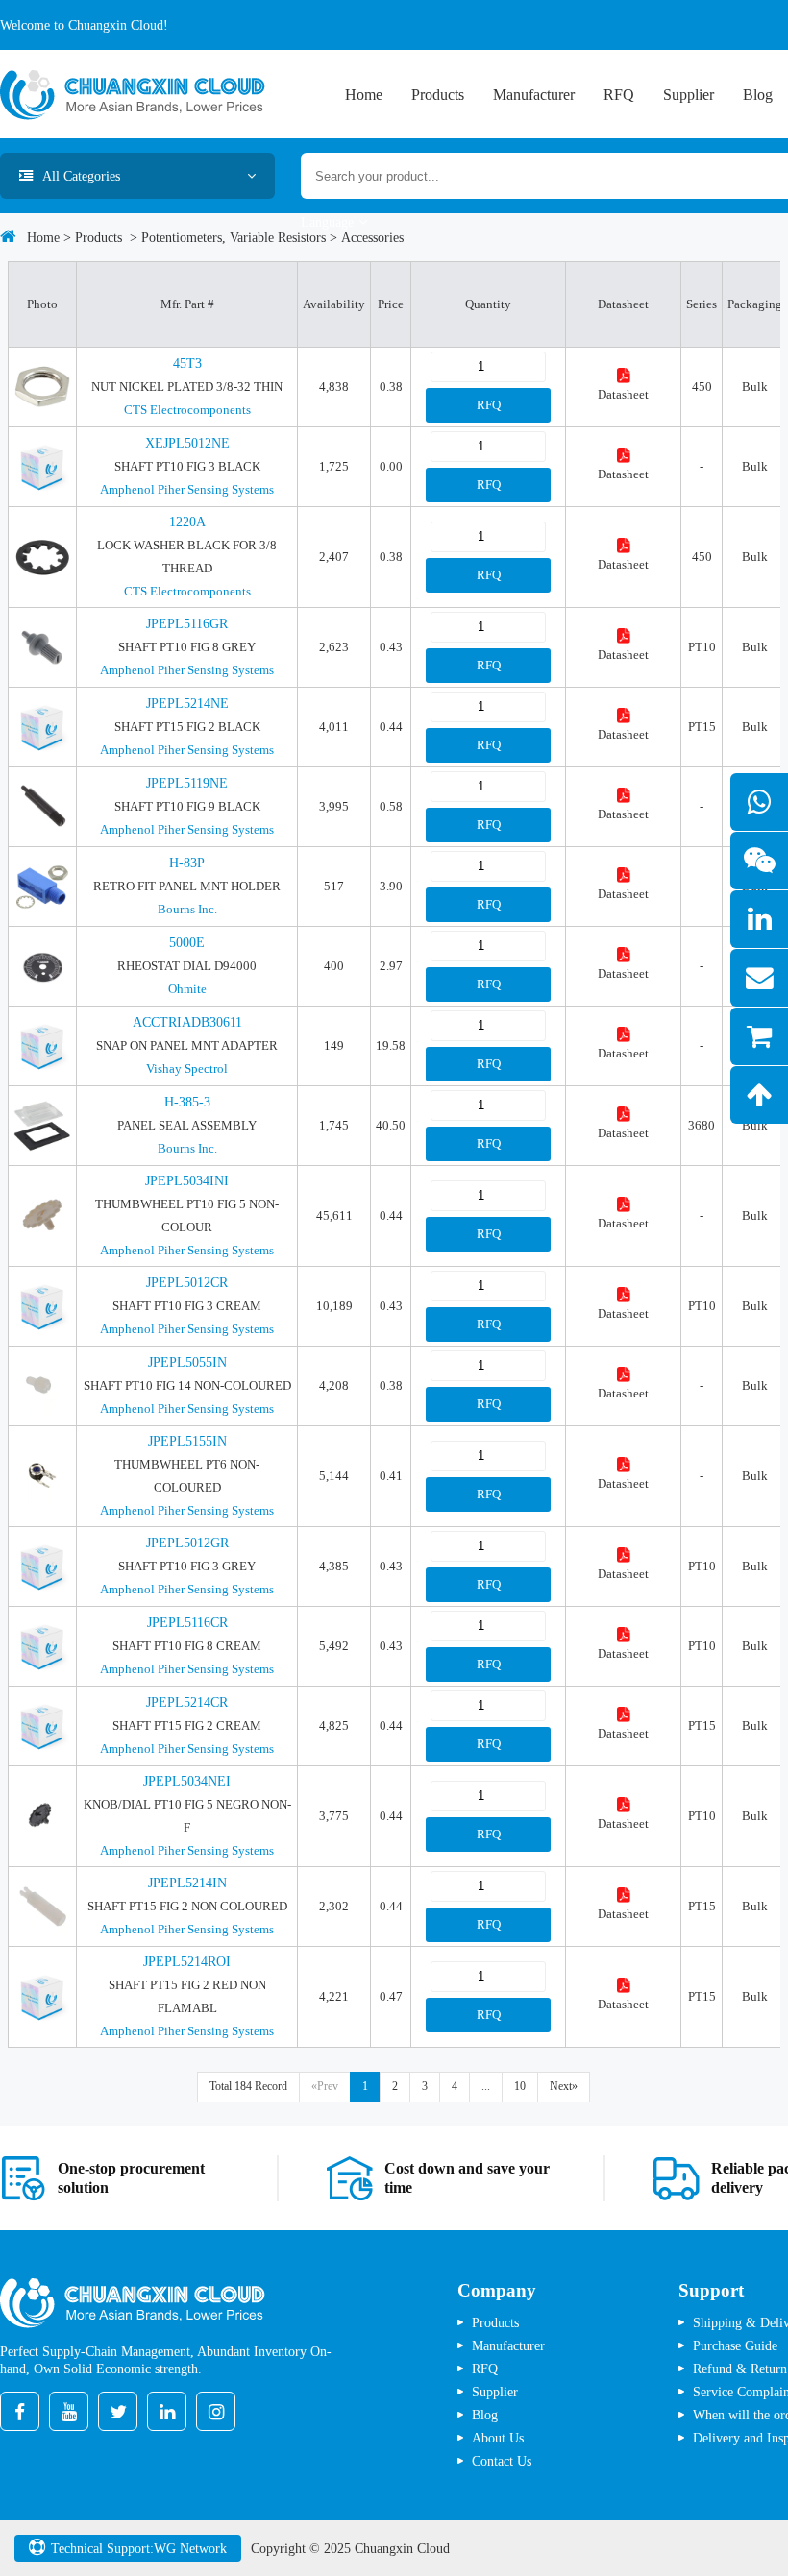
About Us (498, 2438)
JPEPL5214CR (187, 1702)
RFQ (619, 95)
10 (520, 2086)
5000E (187, 943)
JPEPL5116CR (187, 1623)
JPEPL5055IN (187, 1362)
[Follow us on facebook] (20, 2411)
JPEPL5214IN (187, 1883)
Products (438, 95)
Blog (758, 95)
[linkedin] (759, 919)
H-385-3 (187, 1102)
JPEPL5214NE (187, 704)
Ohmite (187, 989)
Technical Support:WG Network (139, 2548)
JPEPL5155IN (187, 1441)
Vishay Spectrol (187, 1069)
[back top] (759, 1095)
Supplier (689, 95)
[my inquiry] (759, 1036)
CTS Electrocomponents (187, 410)
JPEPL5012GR (187, 1543)
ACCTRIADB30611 (187, 1022)
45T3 (187, 364)
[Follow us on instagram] (216, 2411)
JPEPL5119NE (187, 783)
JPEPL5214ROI (187, 1962)
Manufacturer (534, 95)
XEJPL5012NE (187, 443)
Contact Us (502, 2461)
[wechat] (759, 861)
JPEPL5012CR (187, 1283)
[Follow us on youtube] (69, 2411)
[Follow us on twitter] (118, 2411)
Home (364, 95)
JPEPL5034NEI (187, 1781)
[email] (759, 978)
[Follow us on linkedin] (167, 2411)
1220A (187, 522)
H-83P (187, 863)
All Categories (81, 176)
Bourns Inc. (187, 909)
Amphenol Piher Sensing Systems (187, 489)
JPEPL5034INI (187, 1181)
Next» (564, 2086)
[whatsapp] (759, 802)
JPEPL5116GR (187, 624)
